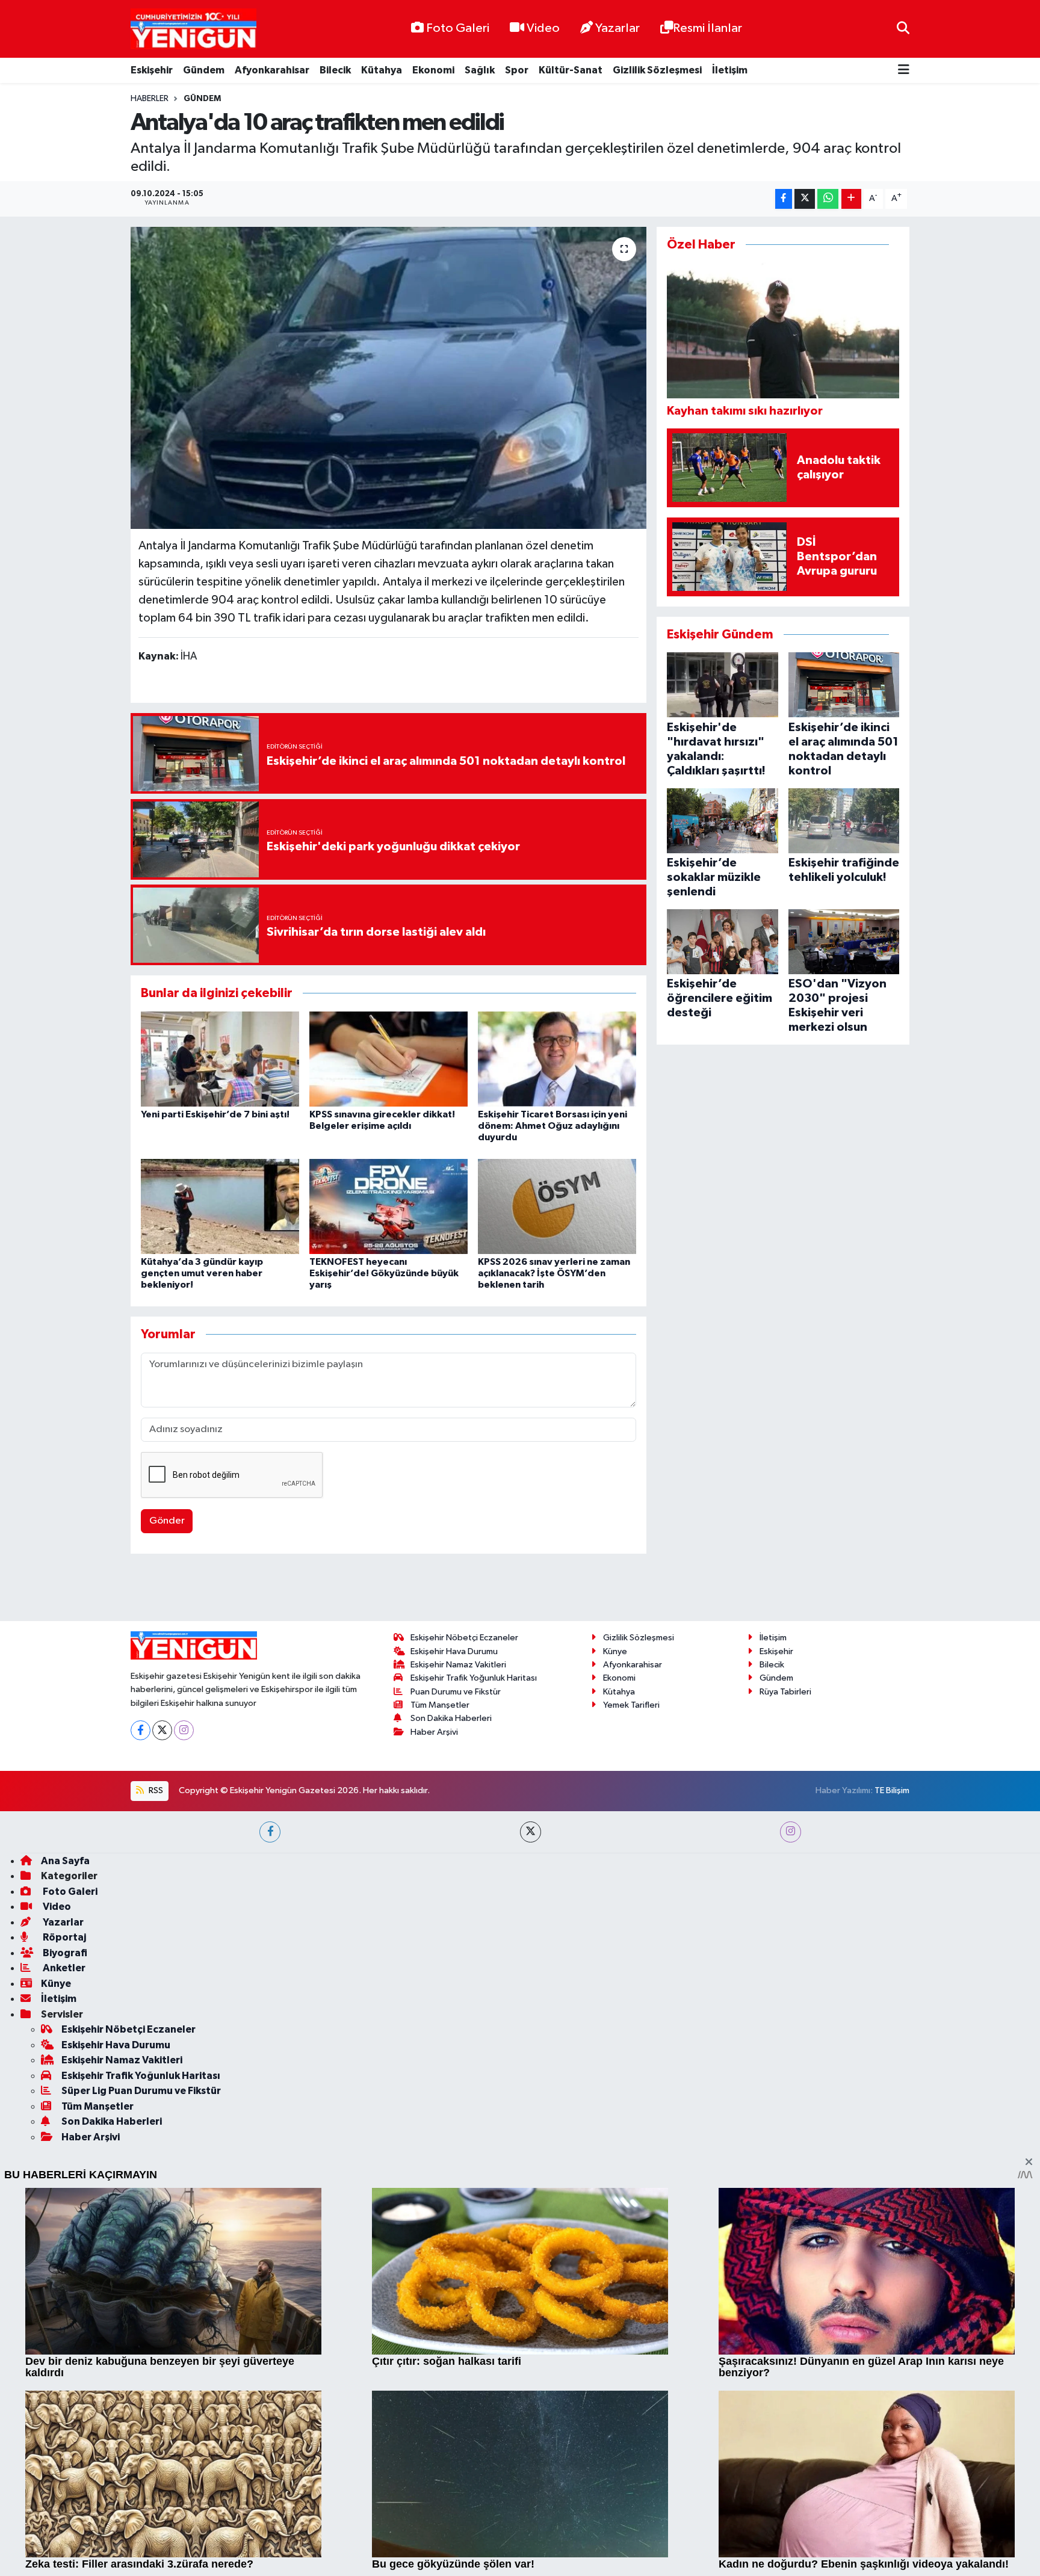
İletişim (730, 70)
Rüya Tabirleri (785, 2035)
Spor (517, 70)
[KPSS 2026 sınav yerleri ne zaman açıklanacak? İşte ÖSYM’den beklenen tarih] (557, 1206)
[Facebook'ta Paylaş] (784, 199)
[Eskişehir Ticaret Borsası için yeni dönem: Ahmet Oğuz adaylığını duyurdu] (557, 1059)
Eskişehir (152, 70)
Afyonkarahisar (272, 70)
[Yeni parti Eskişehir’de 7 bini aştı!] (220, 1059)
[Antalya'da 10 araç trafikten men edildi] (388, 378)
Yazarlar (617, 28)
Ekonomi (433, 70)
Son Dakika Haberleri (451, 2062)
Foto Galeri (458, 28)
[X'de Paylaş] (805, 199)
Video (543, 28)
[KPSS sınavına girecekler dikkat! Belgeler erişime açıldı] (388, 1059)
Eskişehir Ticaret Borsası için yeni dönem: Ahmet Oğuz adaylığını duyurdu (552, 1126)
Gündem (204, 70)
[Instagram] (184, 2074)
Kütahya (382, 70)
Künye (615, 1995)
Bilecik (335, 70)
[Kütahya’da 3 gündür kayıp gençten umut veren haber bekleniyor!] (220, 1206)
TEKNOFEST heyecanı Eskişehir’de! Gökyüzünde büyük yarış (384, 1273)
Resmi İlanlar (707, 28)
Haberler (150, 99)
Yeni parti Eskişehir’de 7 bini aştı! (215, 1114)
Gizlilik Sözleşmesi (657, 70)
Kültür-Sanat (571, 70)
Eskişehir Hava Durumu (454, 1995)
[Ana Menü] (904, 71)
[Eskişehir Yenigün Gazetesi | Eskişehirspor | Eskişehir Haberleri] (193, 29)
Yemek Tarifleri (631, 2049)
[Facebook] (141, 2074)
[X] (162, 2074)
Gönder (167, 1521)
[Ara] (903, 29)
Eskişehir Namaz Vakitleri (458, 2009)
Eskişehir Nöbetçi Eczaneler (464, 1982)
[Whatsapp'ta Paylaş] (828, 199)
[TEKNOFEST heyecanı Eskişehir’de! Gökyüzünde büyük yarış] (388, 1206)
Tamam (899, 2559)
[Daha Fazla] (851, 199)
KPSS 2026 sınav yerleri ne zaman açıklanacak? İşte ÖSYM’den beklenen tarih (554, 1273)
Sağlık (480, 70)
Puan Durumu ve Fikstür (456, 2035)
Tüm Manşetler (440, 2049)
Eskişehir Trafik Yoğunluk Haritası (474, 2022)
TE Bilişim (892, 2135)
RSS (155, 2135)
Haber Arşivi (434, 2076)
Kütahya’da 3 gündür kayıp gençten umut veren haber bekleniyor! (202, 1273)
